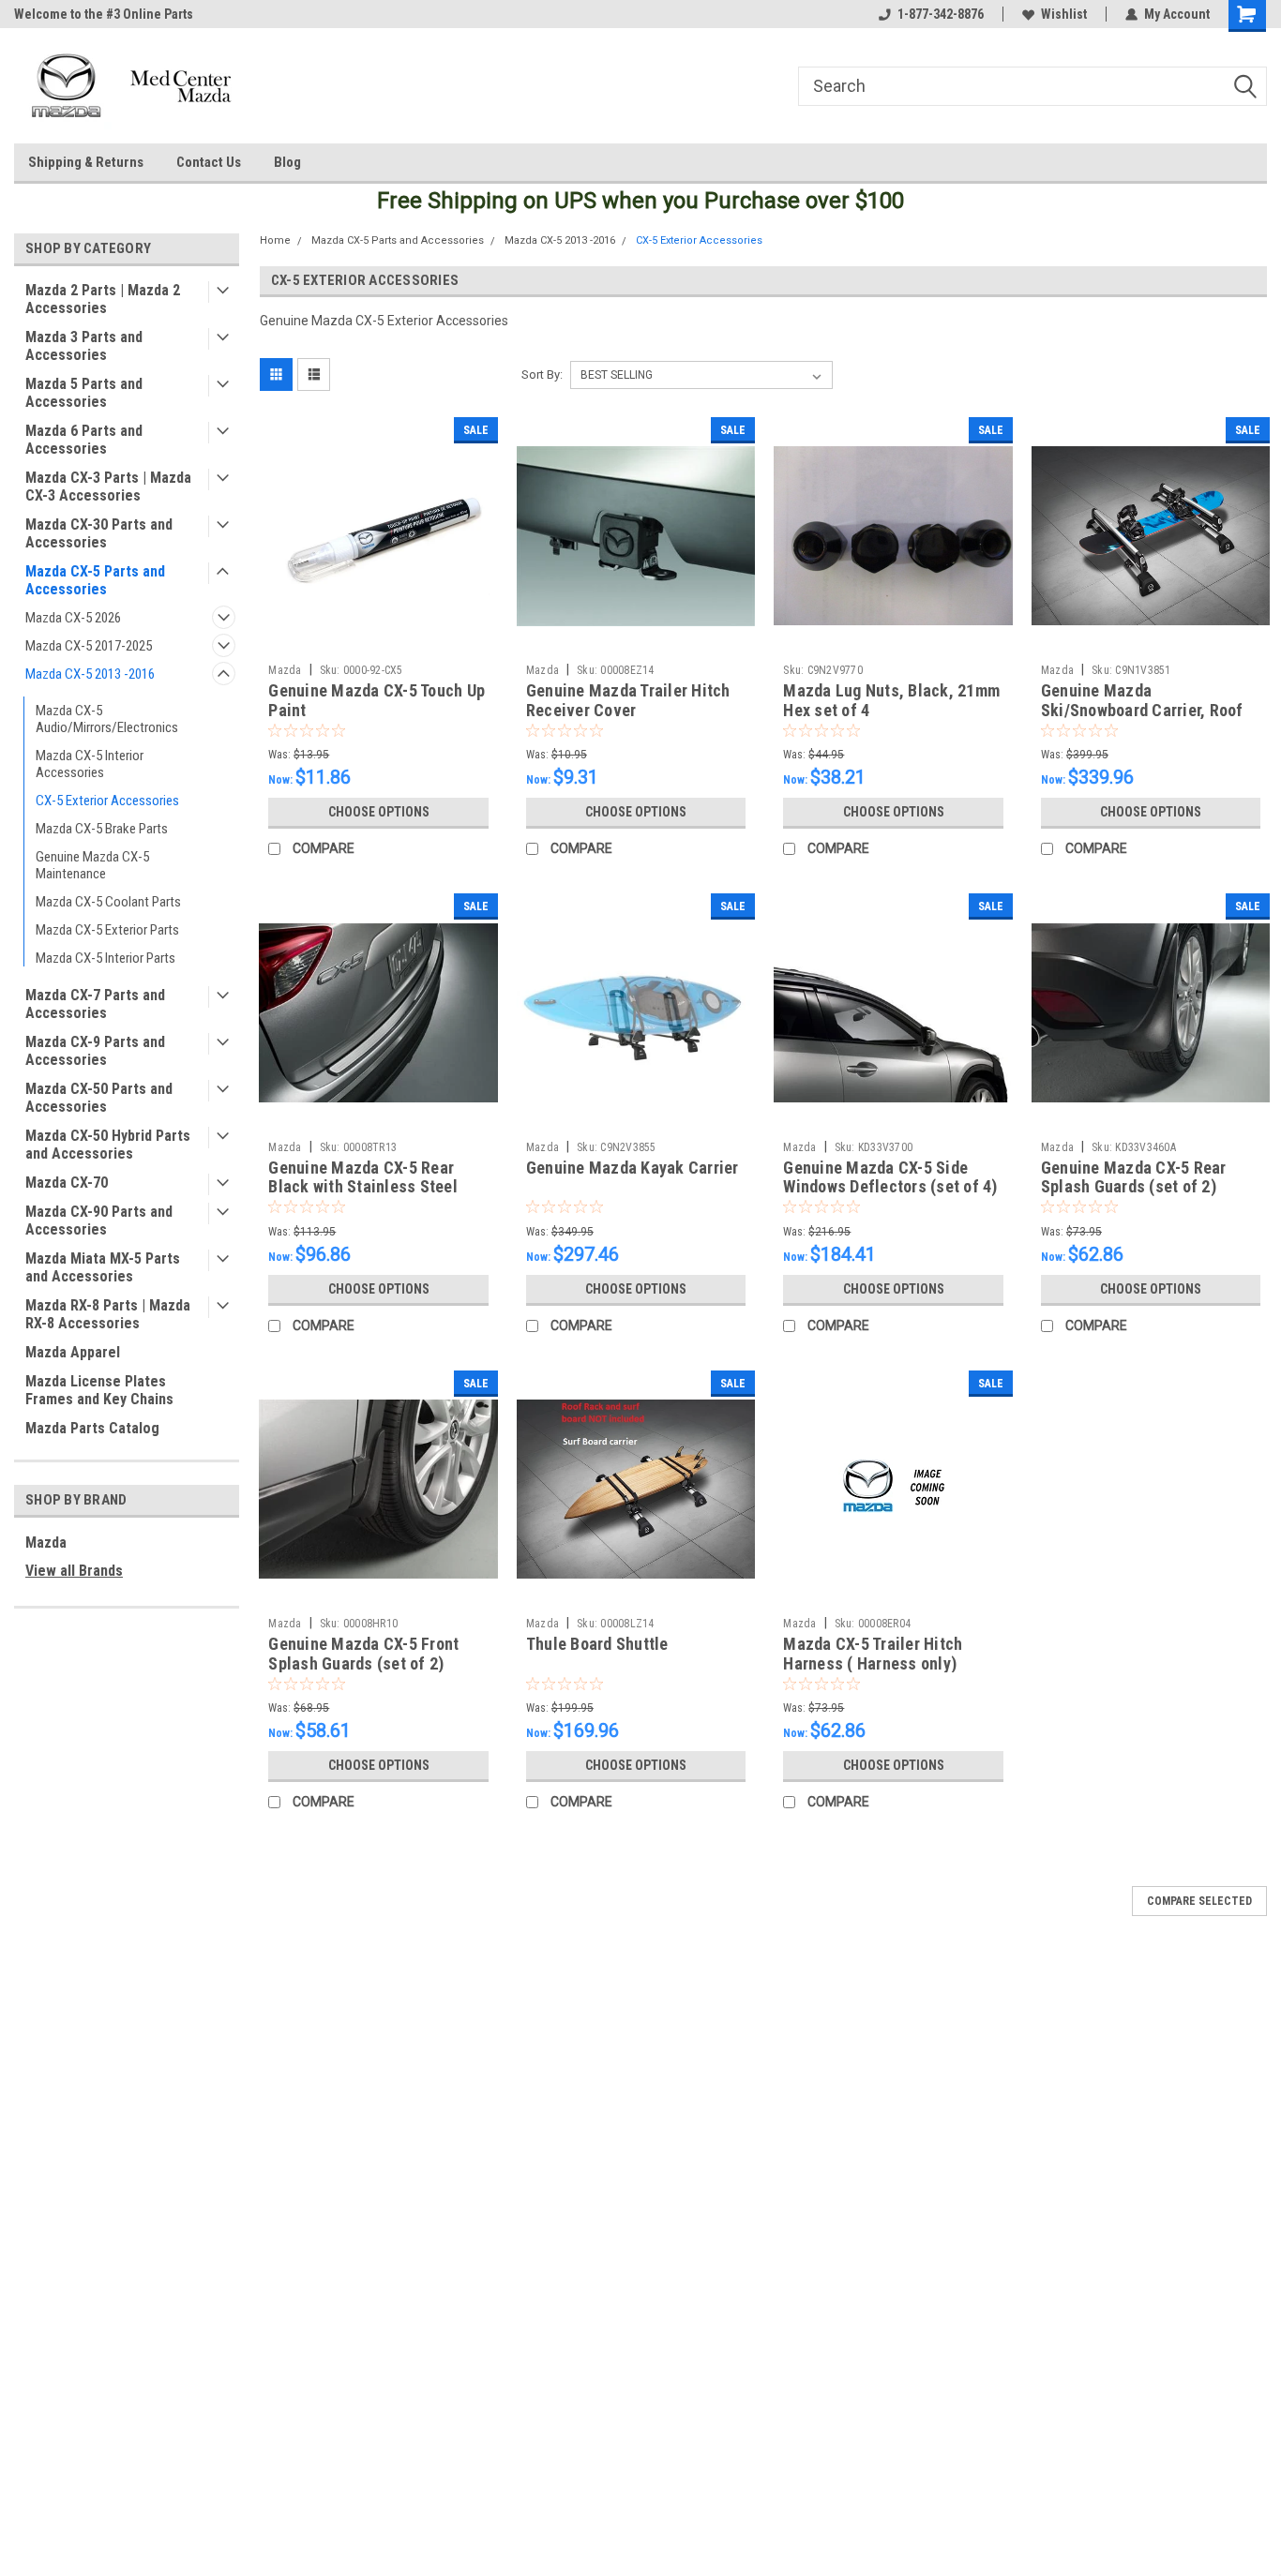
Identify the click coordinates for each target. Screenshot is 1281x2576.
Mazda (46, 1543)
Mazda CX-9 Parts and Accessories (95, 1051)
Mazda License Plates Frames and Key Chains (99, 1390)
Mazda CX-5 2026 (73, 618)
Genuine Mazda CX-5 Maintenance (92, 865)
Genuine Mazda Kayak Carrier (633, 1168)
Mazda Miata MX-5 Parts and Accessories (103, 1267)
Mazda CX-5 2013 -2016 (90, 674)
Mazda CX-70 (67, 1183)
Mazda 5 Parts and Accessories (84, 393)
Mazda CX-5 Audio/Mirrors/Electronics (107, 719)
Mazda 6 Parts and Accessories (84, 440)
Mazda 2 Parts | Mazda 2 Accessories (103, 299)
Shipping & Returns (86, 162)
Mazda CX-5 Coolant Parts (108, 902)
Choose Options (379, 812)
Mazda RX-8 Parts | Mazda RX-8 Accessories (108, 1314)
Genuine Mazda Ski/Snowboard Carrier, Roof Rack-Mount (1142, 710)
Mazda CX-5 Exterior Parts (107, 930)
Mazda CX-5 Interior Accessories (90, 764)
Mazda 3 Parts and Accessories (84, 346)
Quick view (379, 641)
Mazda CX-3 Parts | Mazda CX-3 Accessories (108, 487)
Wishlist (1064, 14)
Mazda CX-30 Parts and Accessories (99, 533)
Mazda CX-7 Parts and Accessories (95, 1004)
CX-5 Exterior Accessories (107, 801)
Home (275, 240)
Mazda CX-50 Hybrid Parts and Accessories (108, 1145)
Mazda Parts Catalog (92, 1428)
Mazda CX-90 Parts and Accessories (99, 1221)
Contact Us (209, 162)
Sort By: (542, 374)
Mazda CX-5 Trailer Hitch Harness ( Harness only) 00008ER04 (873, 1663)
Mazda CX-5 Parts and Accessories (95, 580)
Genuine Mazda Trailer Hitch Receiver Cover (628, 700)
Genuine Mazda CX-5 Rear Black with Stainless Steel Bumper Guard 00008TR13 (363, 1187)
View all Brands (74, 1571)
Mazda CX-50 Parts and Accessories (99, 1098)
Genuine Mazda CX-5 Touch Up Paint (377, 700)
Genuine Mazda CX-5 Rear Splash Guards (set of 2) (1134, 1177)
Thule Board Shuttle (597, 1644)
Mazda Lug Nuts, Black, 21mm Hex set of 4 (891, 700)
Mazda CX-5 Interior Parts (105, 958)
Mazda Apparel (73, 1352)
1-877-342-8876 (941, 14)
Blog (287, 162)
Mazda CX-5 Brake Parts (102, 829)
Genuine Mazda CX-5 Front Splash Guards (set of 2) (363, 1654)
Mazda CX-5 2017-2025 (89, 646)
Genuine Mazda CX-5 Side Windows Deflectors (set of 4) (890, 1177)
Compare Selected (1199, 1901)
